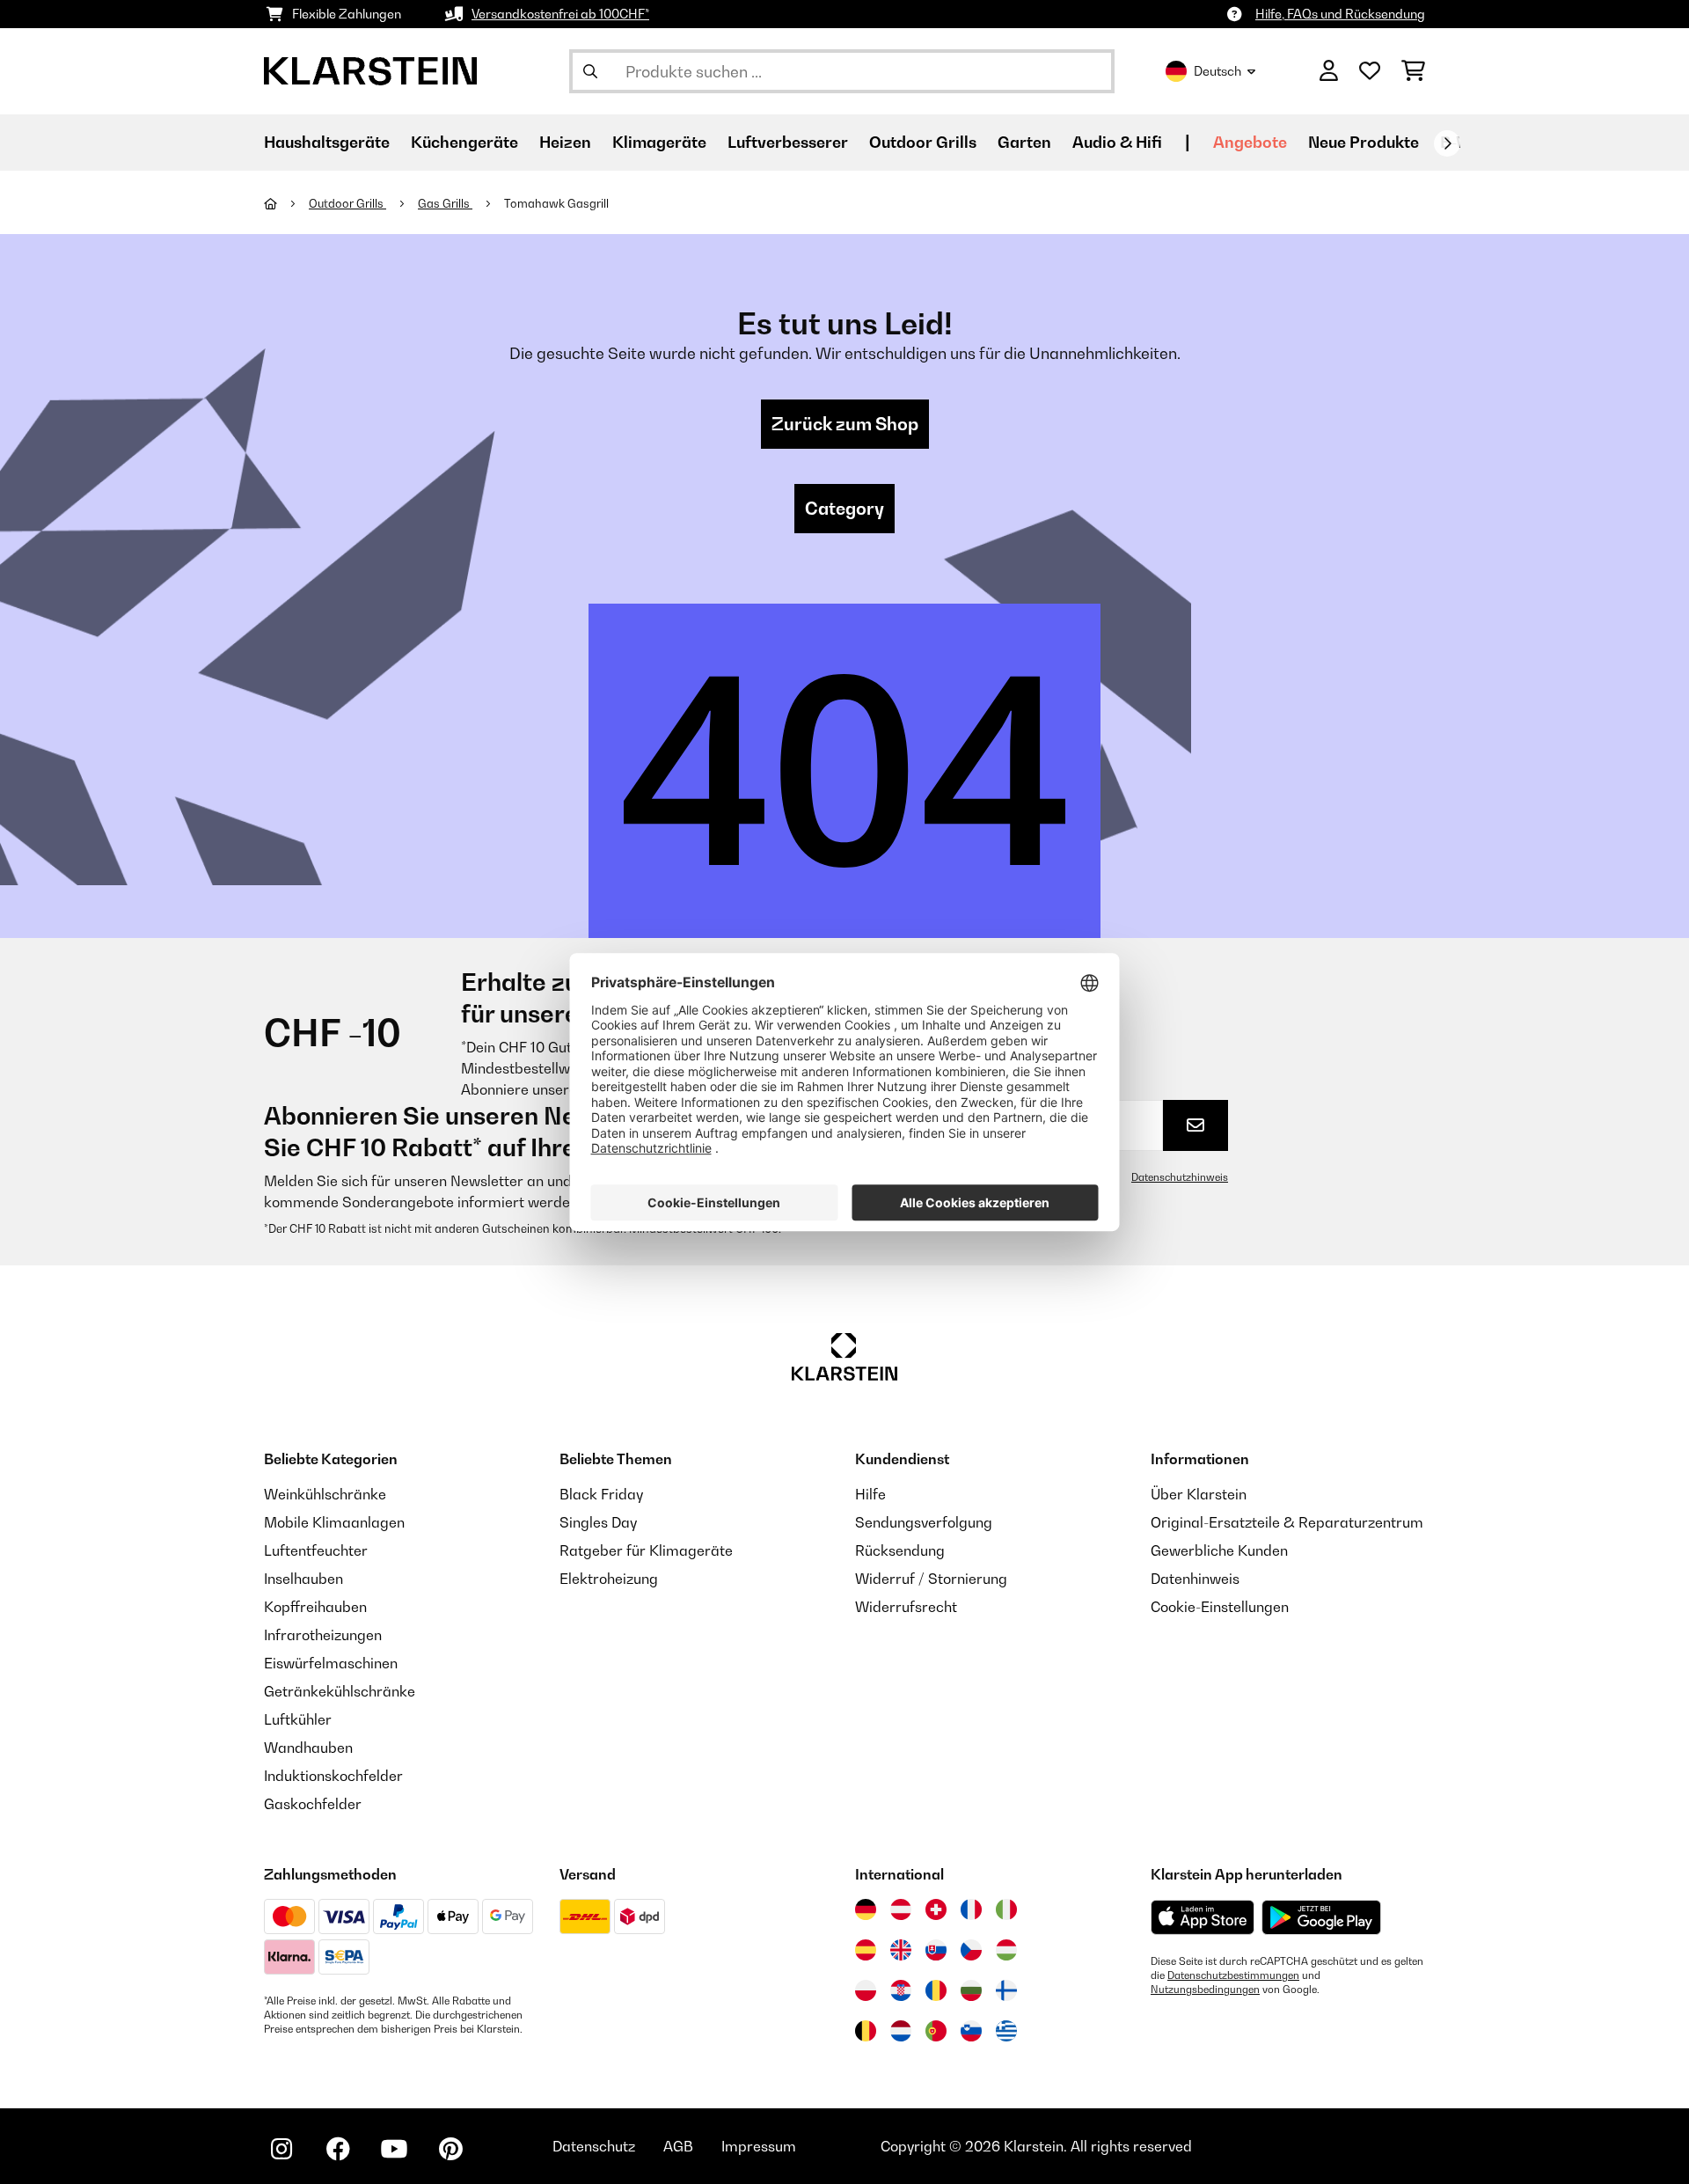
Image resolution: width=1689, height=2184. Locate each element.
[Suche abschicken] (590, 71)
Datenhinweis (1195, 1579)
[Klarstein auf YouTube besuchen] (394, 2149)
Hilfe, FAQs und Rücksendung (1340, 14)
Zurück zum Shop (845, 424)
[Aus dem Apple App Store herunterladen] (1203, 1917)
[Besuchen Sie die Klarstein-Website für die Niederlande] (901, 2031)
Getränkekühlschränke (340, 1691)
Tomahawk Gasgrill (556, 203)
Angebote (1250, 142)
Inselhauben (303, 1579)
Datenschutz (594, 2146)
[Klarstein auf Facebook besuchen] (338, 2149)
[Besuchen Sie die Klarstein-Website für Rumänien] (936, 1990)
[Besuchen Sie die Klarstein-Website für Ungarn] (1006, 1950)
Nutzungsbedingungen (1205, 1990)
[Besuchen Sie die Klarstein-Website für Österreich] (901, 1909)
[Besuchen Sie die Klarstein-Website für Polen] (866, 1990)
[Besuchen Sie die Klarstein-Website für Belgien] (866, 2031)
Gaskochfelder (313, 1804)
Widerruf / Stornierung (931, 1579)
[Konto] (1329, 71)
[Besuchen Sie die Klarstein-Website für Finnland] (1006, 1990)
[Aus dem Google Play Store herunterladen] (1322, 1917)
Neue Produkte (1364, 142)
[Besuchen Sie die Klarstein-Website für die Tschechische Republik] (971, 1950)
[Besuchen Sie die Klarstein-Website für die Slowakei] (936, 1950)
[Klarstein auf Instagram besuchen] (281, 2149)
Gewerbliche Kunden (1219, 1550)
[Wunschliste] (1370, 71)
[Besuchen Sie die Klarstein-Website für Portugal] (936, 2031)
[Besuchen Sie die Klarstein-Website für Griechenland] (1006, 2032)
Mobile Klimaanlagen (334, 1522)
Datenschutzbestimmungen (1233, 1975)
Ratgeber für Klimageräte (646, 1550)
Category (844, 509)
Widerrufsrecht (906, 1607)
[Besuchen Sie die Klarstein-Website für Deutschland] (866, 1909)
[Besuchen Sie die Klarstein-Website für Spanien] (866, 1950)
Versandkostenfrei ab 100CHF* (560, 14)
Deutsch (1217, 71)
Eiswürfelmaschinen (331, 1663)
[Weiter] (1447, 143)
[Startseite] (286, 203)
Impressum (759, 2146)
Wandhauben (308, 1748)
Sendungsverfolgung (924, 1522)
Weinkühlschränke (325, 1494)
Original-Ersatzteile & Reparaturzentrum (1287, 1522)
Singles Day (598, 1522)
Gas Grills (445, 203)
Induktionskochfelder (333, 1776)
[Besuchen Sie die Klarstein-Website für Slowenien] (971, 2031)
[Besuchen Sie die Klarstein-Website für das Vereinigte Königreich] (901, 1950)
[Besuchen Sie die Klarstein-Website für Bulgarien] (971, 1990)
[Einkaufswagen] (1413, 71)
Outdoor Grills (347, 203)
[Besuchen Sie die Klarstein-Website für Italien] (1006, 1909)
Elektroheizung (609, 1579)
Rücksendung (900, 1550)
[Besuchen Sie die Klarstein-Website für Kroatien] (901, 1990)
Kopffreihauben (315, 1607)
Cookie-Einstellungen (1220, 1607)
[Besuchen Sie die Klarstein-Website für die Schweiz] (936, 1909)
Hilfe (870, 1494)
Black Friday (601, 1494)
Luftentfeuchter (316, 1550)
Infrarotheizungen (323, 1635)
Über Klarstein (1199, 1494)
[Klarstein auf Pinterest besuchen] (450, 2149)
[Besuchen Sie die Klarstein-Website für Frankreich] (971, 1909)
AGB (678, 2146)
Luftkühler (298, 1719)
